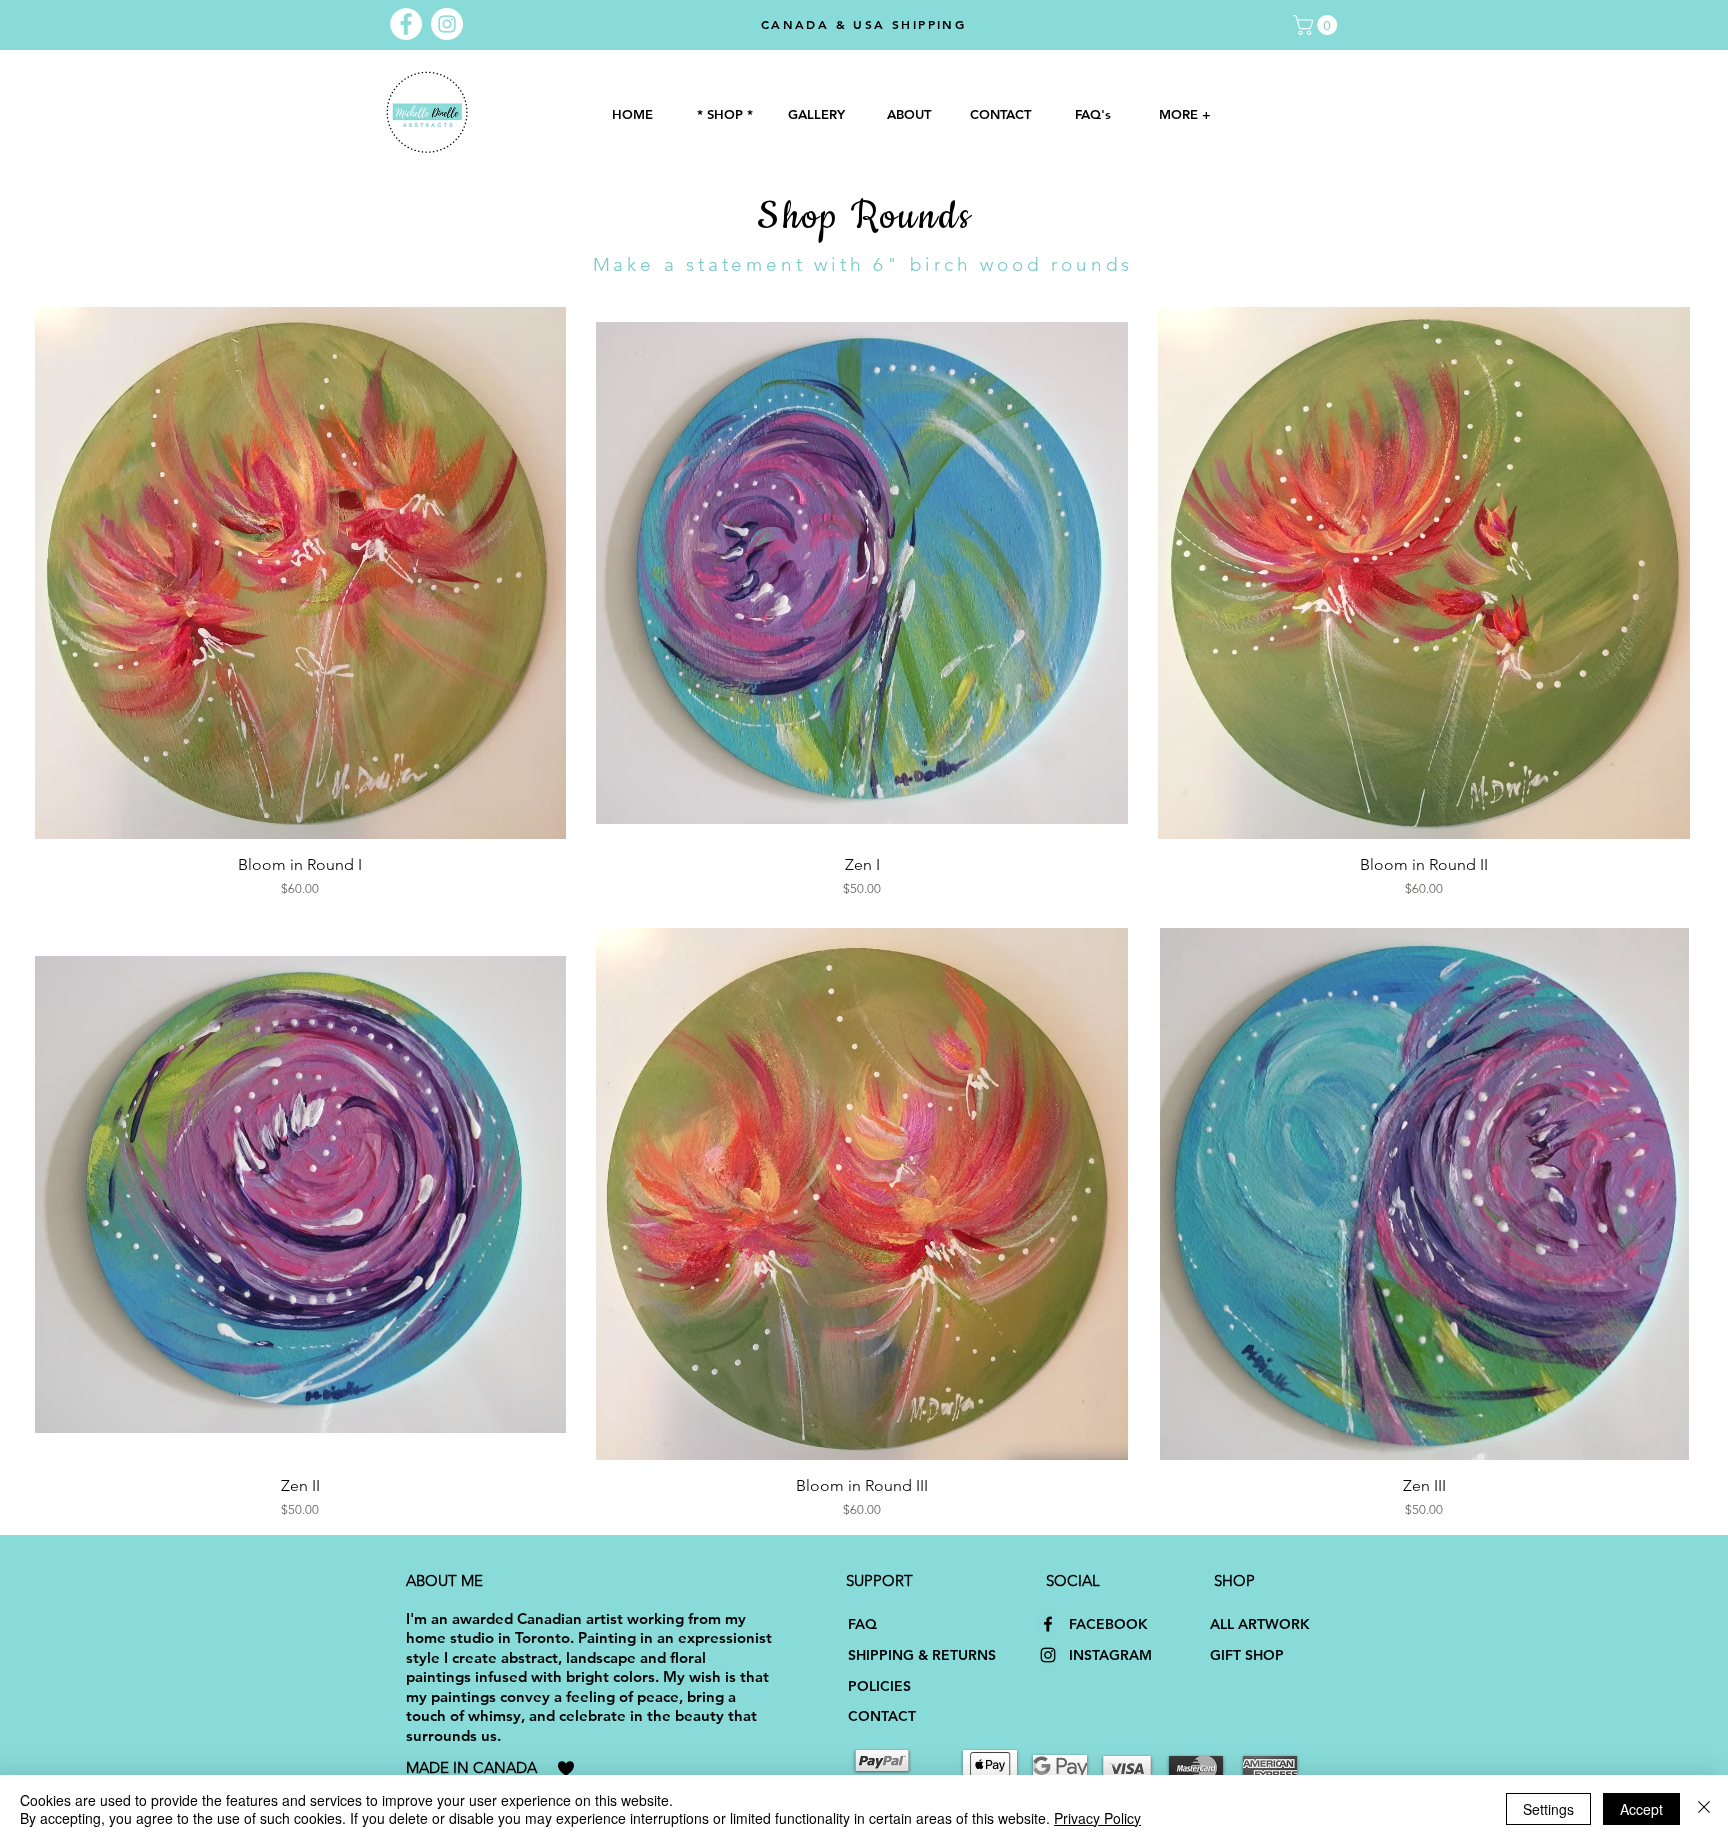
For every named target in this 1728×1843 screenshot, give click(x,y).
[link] (1317, 25)
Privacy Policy (1097, 1818)
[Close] (1704, 1809)
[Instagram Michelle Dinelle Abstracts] (447, 24)
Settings (1548, 1809)
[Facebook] (1048, 1624)
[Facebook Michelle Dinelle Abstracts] (406, 24)
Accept (1641, 1809)
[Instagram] (1048, 1655)
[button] (816, 114)
